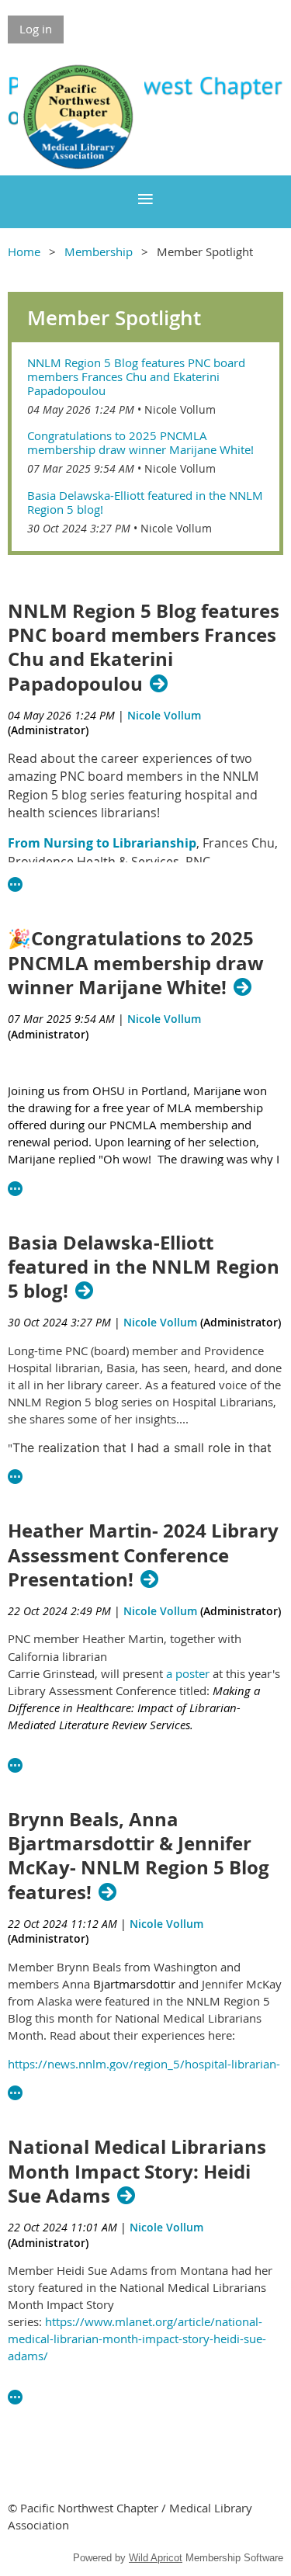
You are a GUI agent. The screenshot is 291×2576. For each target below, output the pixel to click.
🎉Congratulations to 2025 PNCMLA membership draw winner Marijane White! (136, 963)
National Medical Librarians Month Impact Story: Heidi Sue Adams (137, 2172)
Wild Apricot (156, 2558)
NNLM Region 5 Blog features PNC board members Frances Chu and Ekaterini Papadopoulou (136, 376)
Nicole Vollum (180, 409)
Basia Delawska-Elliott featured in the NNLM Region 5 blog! (145, 502)
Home (24, 251)
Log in (36, 29)
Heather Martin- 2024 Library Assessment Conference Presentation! (143, 1555)
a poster (188, 1673)
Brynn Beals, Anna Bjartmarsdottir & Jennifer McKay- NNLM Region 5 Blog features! (139, 1856)
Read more (16, 885)
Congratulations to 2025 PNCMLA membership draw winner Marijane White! (140, 442)
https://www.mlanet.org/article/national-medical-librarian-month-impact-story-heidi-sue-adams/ (137, 2339)
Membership (99, 251)
